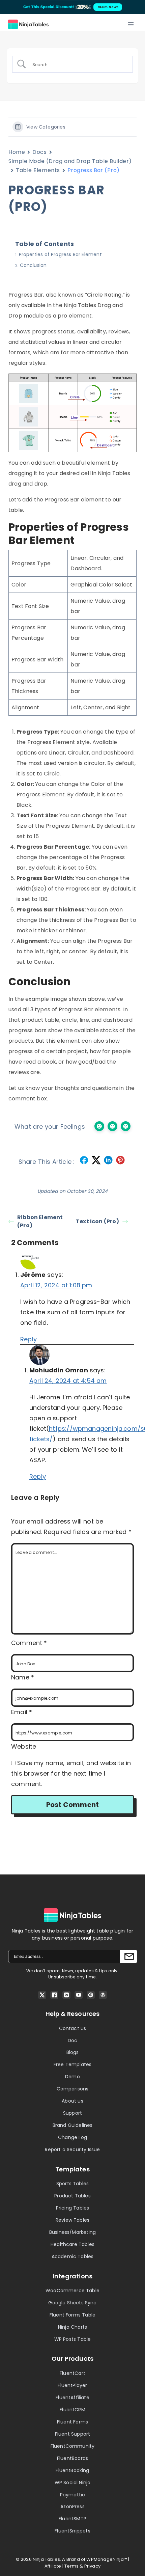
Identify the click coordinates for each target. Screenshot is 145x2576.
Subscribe (128, 1956)
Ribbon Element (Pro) (40, 1221)
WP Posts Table (73, 2339)
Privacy (92, 2566)
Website (24, 1746)
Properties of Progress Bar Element (60, 254)
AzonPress (72, 2506)
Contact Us (73, 2028)
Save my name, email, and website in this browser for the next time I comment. (71, 1773)
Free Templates (73, 2064)
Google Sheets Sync (72, 2303)
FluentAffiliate (72, 2397)
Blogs (73, 2052)
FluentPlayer (72, 2385)
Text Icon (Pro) (97, 1221)
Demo (72, 2077)
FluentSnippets (72, 2531)
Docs (39, 152)
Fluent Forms (72, 2422)
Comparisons (73, 2089)
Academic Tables (73, 2256)
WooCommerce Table (72, 2291)
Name (23, 1677)
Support (72, 2113)
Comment (29, 1643)
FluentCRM (72, 2410)
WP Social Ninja (73, 2483)
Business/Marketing (72, 2232)
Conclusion (33, 265)
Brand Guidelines (73, 2125)
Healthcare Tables (72, 2244)
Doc (73, 2040)
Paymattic (73, 2495)
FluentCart (72, 2373)
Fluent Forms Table (72, 2315)
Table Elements (38, 170)
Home (17, 152)
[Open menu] (131, 24)
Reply (28, 1339)
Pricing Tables (73, 2208)
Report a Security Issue (72, 2149)
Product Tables (72, 2196)
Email (22, 1712)
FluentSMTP (72, 2519)
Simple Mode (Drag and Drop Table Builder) (70, 161)
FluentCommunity (73, 2446)
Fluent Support (73, 2434)
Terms (71, 2566)
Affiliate (53, 2566)
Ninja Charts (72, 2327)
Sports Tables (72, 2184)
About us (72, 2101)
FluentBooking (72, 2470)
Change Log (72, 2137)
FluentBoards (72, 2458)
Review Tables (72, 2220)
